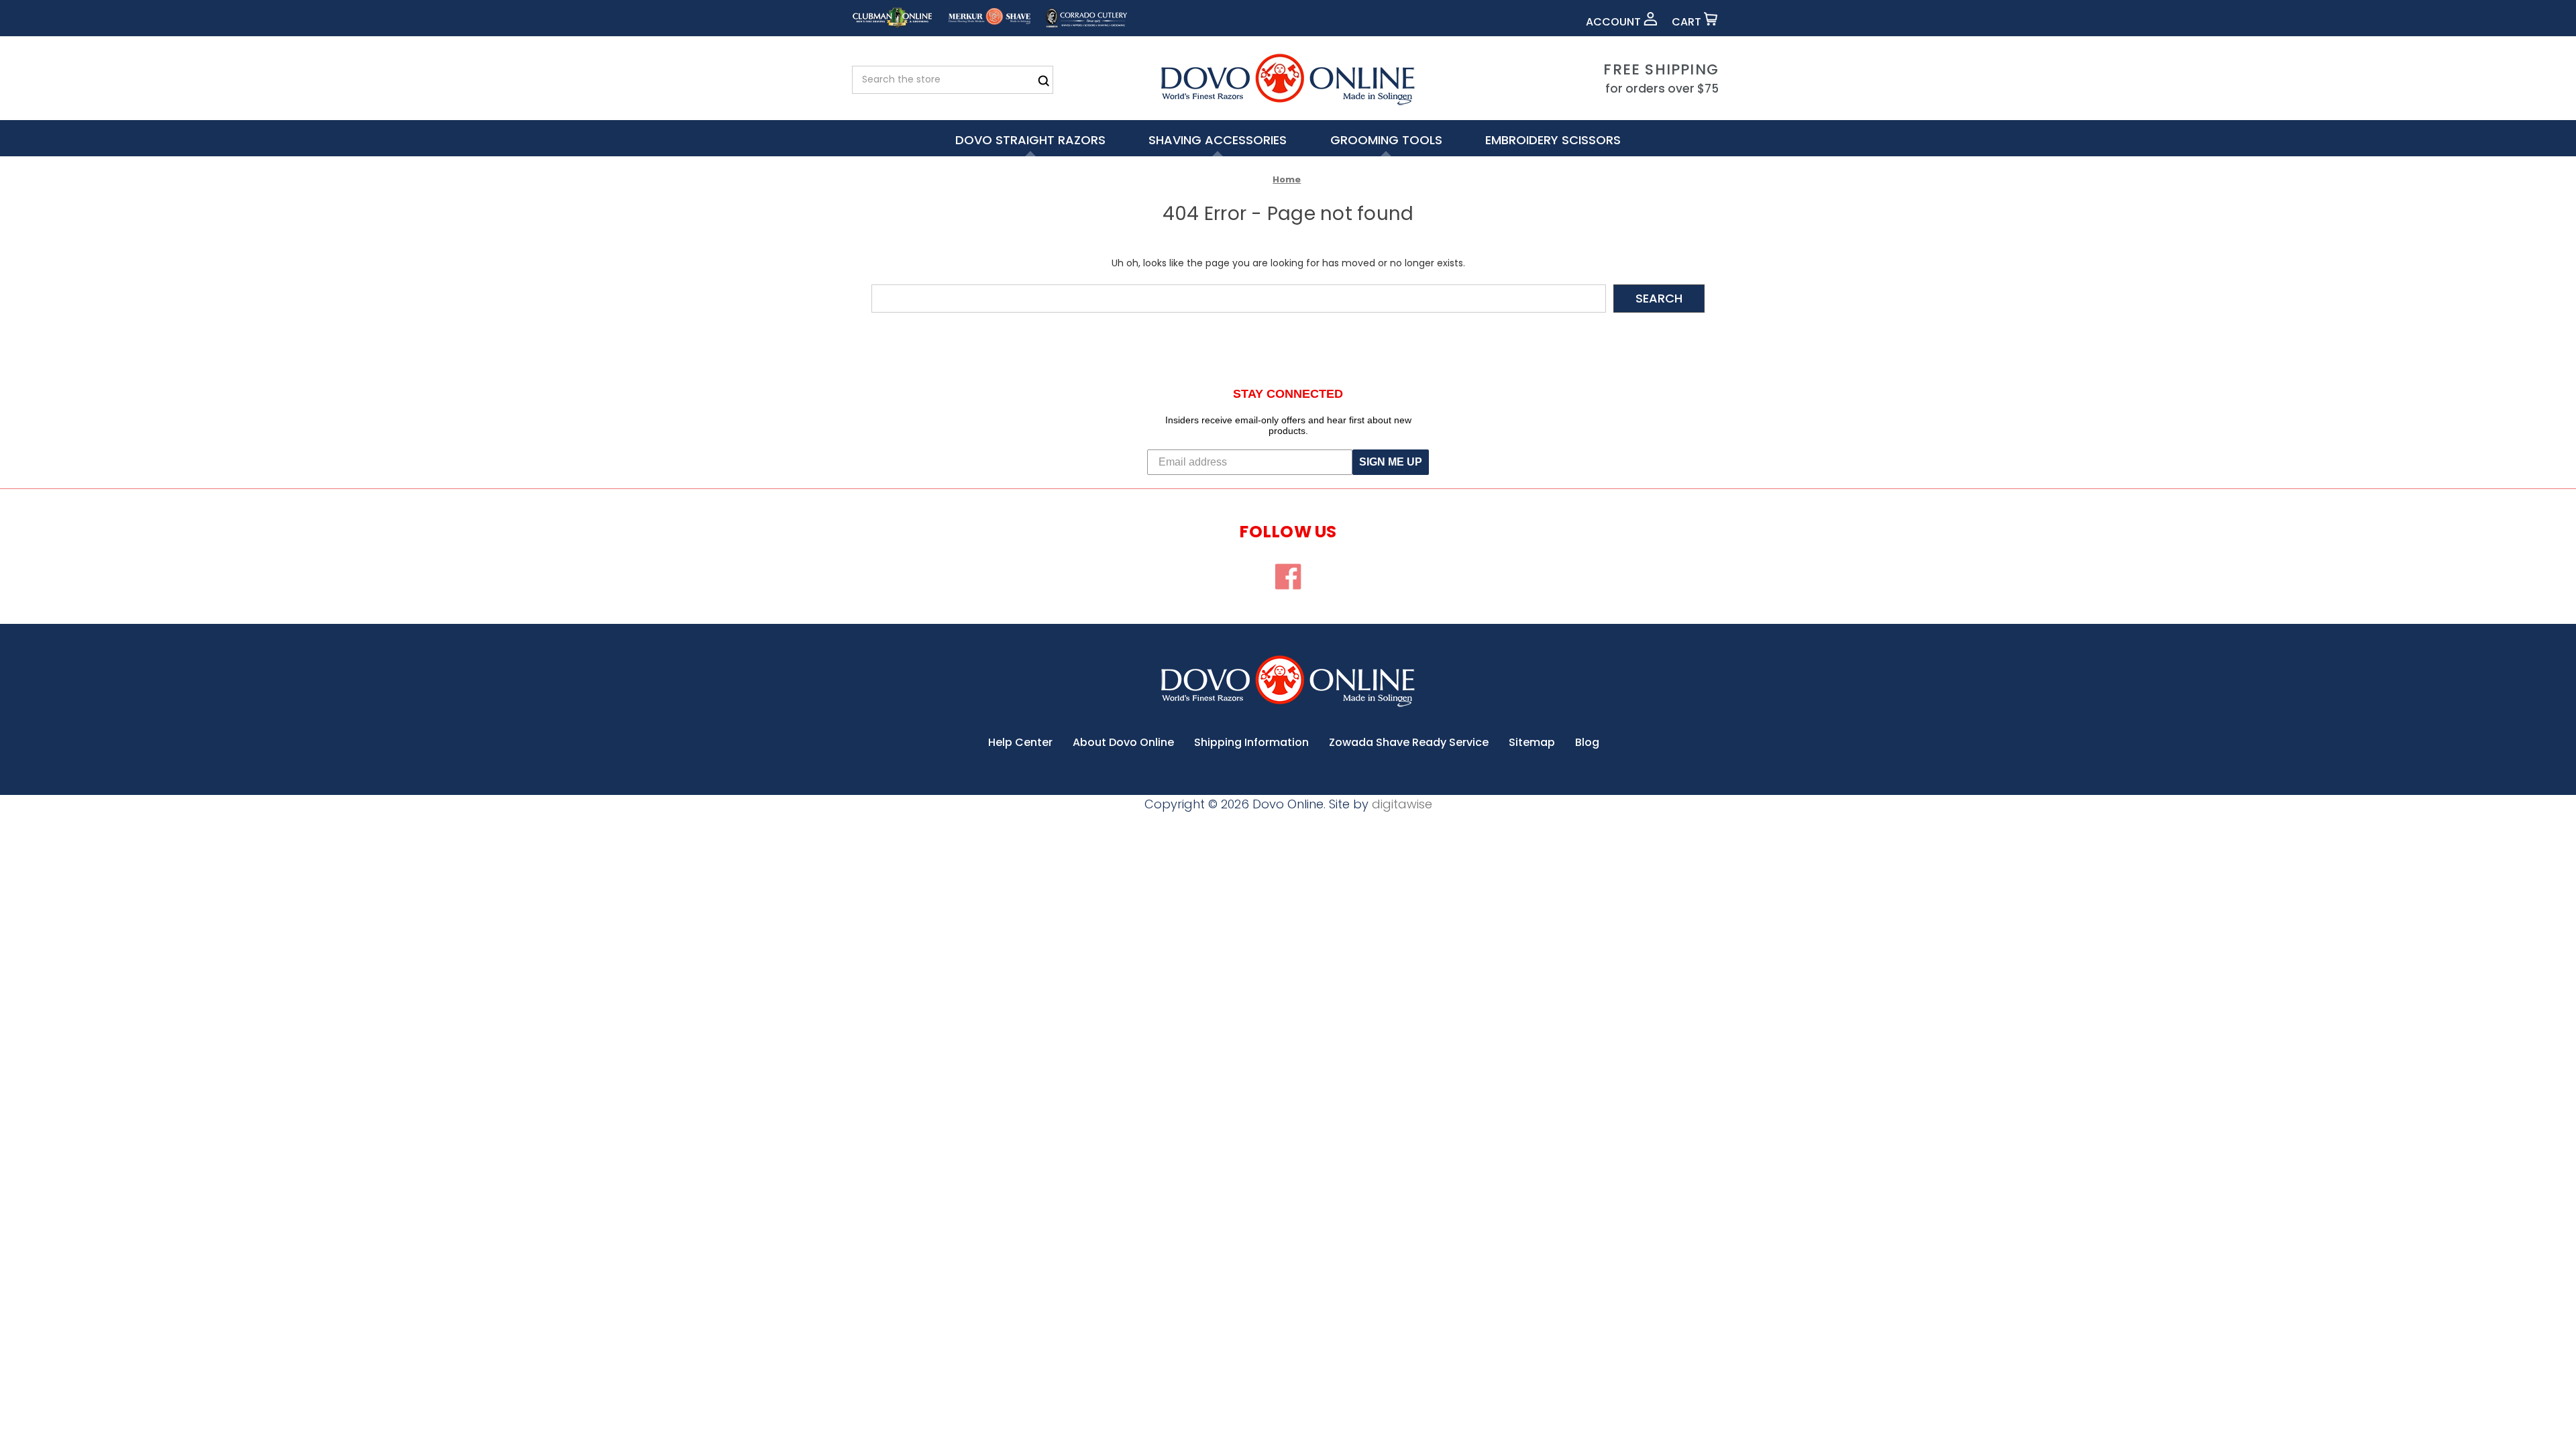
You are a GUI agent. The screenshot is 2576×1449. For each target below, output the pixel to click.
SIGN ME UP (1391, 462)
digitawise (1402, 804)
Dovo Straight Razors (1030, 140)
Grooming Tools (1386, 140)
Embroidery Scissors (1553, 140)
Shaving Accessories (1218, 140)
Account (1615, 22)
